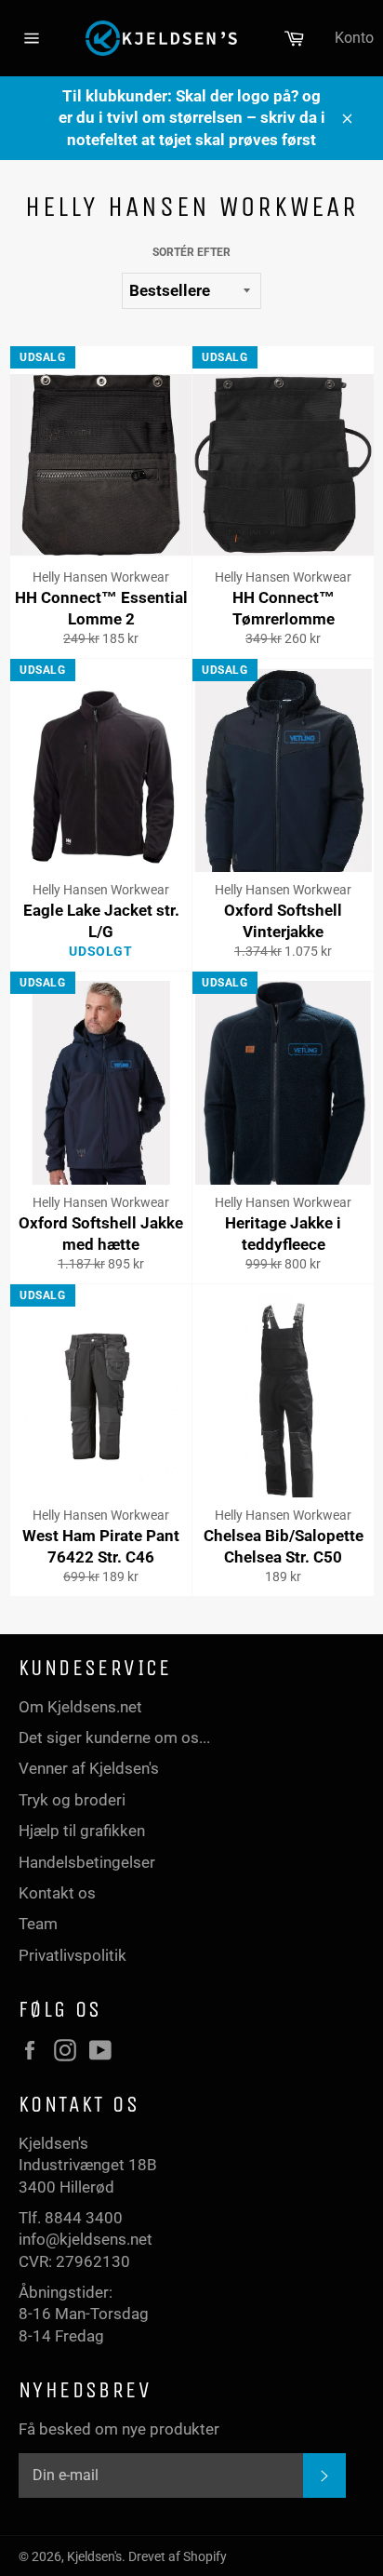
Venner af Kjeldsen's (89, 1768)
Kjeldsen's (94, 2556)
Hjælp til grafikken (82, 1831)
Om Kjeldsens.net (80, 1707)
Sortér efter (191, 252)
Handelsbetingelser (87, 1862)
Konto (354, 38)
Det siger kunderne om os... (114, 1737)
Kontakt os (57, 1893)
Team (38, 1924)
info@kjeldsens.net (86, 2239)
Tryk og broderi (72, 1800)
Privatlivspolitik (73, 1955)
